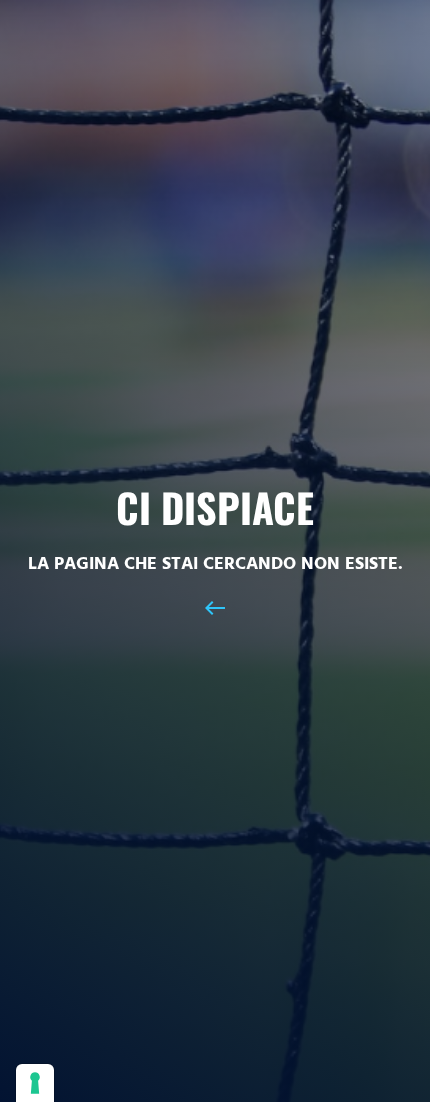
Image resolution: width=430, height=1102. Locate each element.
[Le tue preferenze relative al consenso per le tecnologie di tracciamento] (35, 1083)
